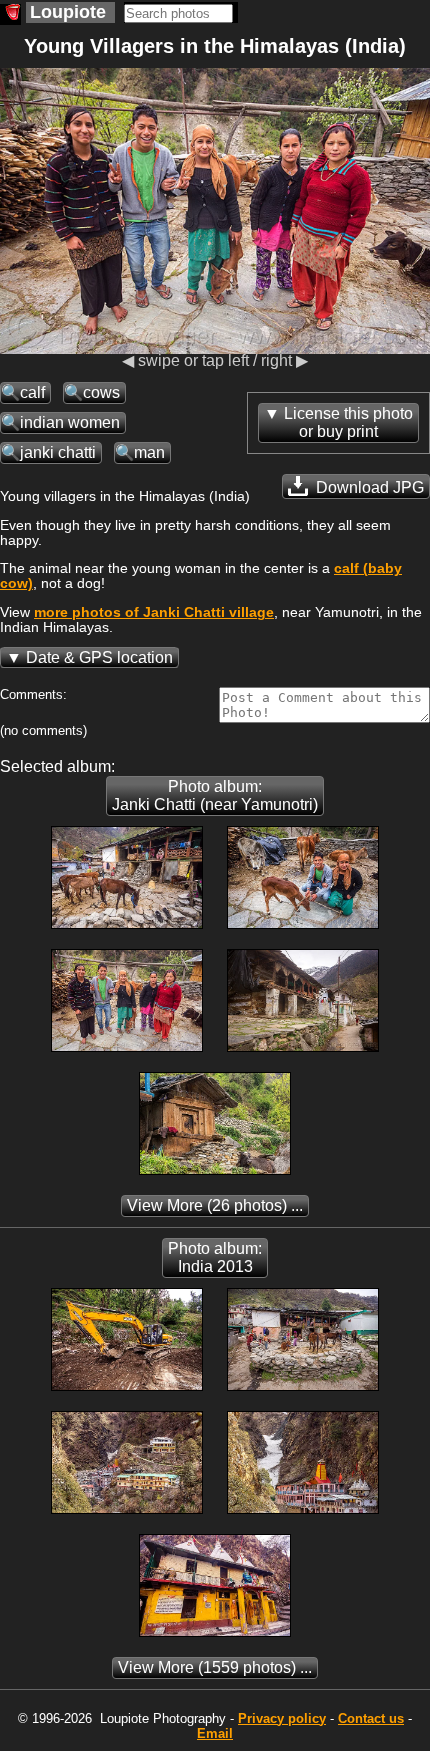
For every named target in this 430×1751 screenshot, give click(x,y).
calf (32, 392)
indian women (70, 422)
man (149, 452)
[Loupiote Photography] (10, 14)
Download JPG (368, 487)
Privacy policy (282, 1718)
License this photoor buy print (348, 422)
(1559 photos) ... (215, 1667)
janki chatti (58, 452)
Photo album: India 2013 (215, 1257)
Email (215, 1733)
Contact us (371, 1718)
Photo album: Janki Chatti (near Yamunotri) (215, 795)
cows (101, 392)
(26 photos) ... (215, 1205)
